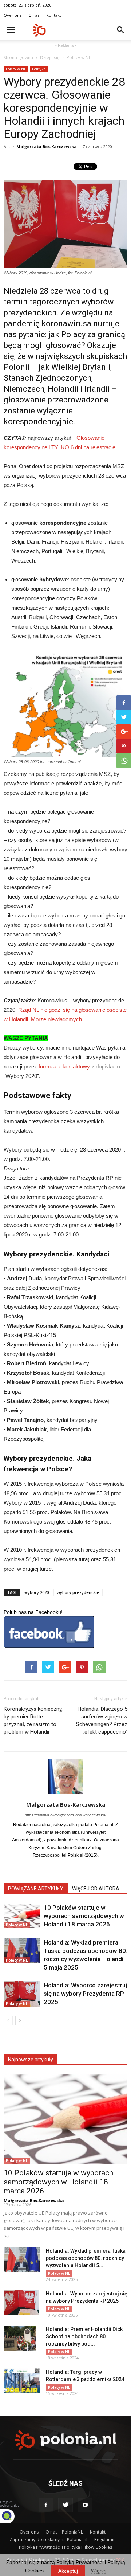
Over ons (13, 15)
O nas (34, 15)
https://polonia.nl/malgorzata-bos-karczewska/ (65, 1815)
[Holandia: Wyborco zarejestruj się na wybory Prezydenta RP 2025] (22, 1994)
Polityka (39, 69)
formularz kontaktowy (64, 1066)
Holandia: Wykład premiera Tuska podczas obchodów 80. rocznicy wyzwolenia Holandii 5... (86, 2258)
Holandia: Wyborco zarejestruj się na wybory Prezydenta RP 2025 (85, 1994)
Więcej (99, 2571)
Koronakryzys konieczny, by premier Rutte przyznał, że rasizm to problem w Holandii (33, 1720)
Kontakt (54, 15)
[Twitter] (65, 2505)
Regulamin (105, 2540)
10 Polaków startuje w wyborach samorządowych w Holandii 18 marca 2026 (84, 1916)
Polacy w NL (79, 58)
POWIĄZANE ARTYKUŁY (36, 1889)
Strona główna (18, 58)
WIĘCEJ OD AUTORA (96, 1889)
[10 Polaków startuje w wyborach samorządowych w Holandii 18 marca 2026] (22, 1916)
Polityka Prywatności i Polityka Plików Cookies (65, 2547)
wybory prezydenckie (78, 1592)
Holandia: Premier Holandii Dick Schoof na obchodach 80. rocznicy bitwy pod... (84, 2336)
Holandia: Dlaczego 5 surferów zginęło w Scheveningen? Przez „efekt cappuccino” (102, 1720)
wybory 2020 (37, 1592)
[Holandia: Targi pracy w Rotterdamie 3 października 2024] (22, 2381)
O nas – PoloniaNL (64, 2532)
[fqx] (13, 2516)
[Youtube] (85, 2505)
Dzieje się (50, 58)
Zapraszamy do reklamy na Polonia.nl (48, 2540)
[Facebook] (46, 2505)
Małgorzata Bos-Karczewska (47, 146)
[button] (121, 30)
